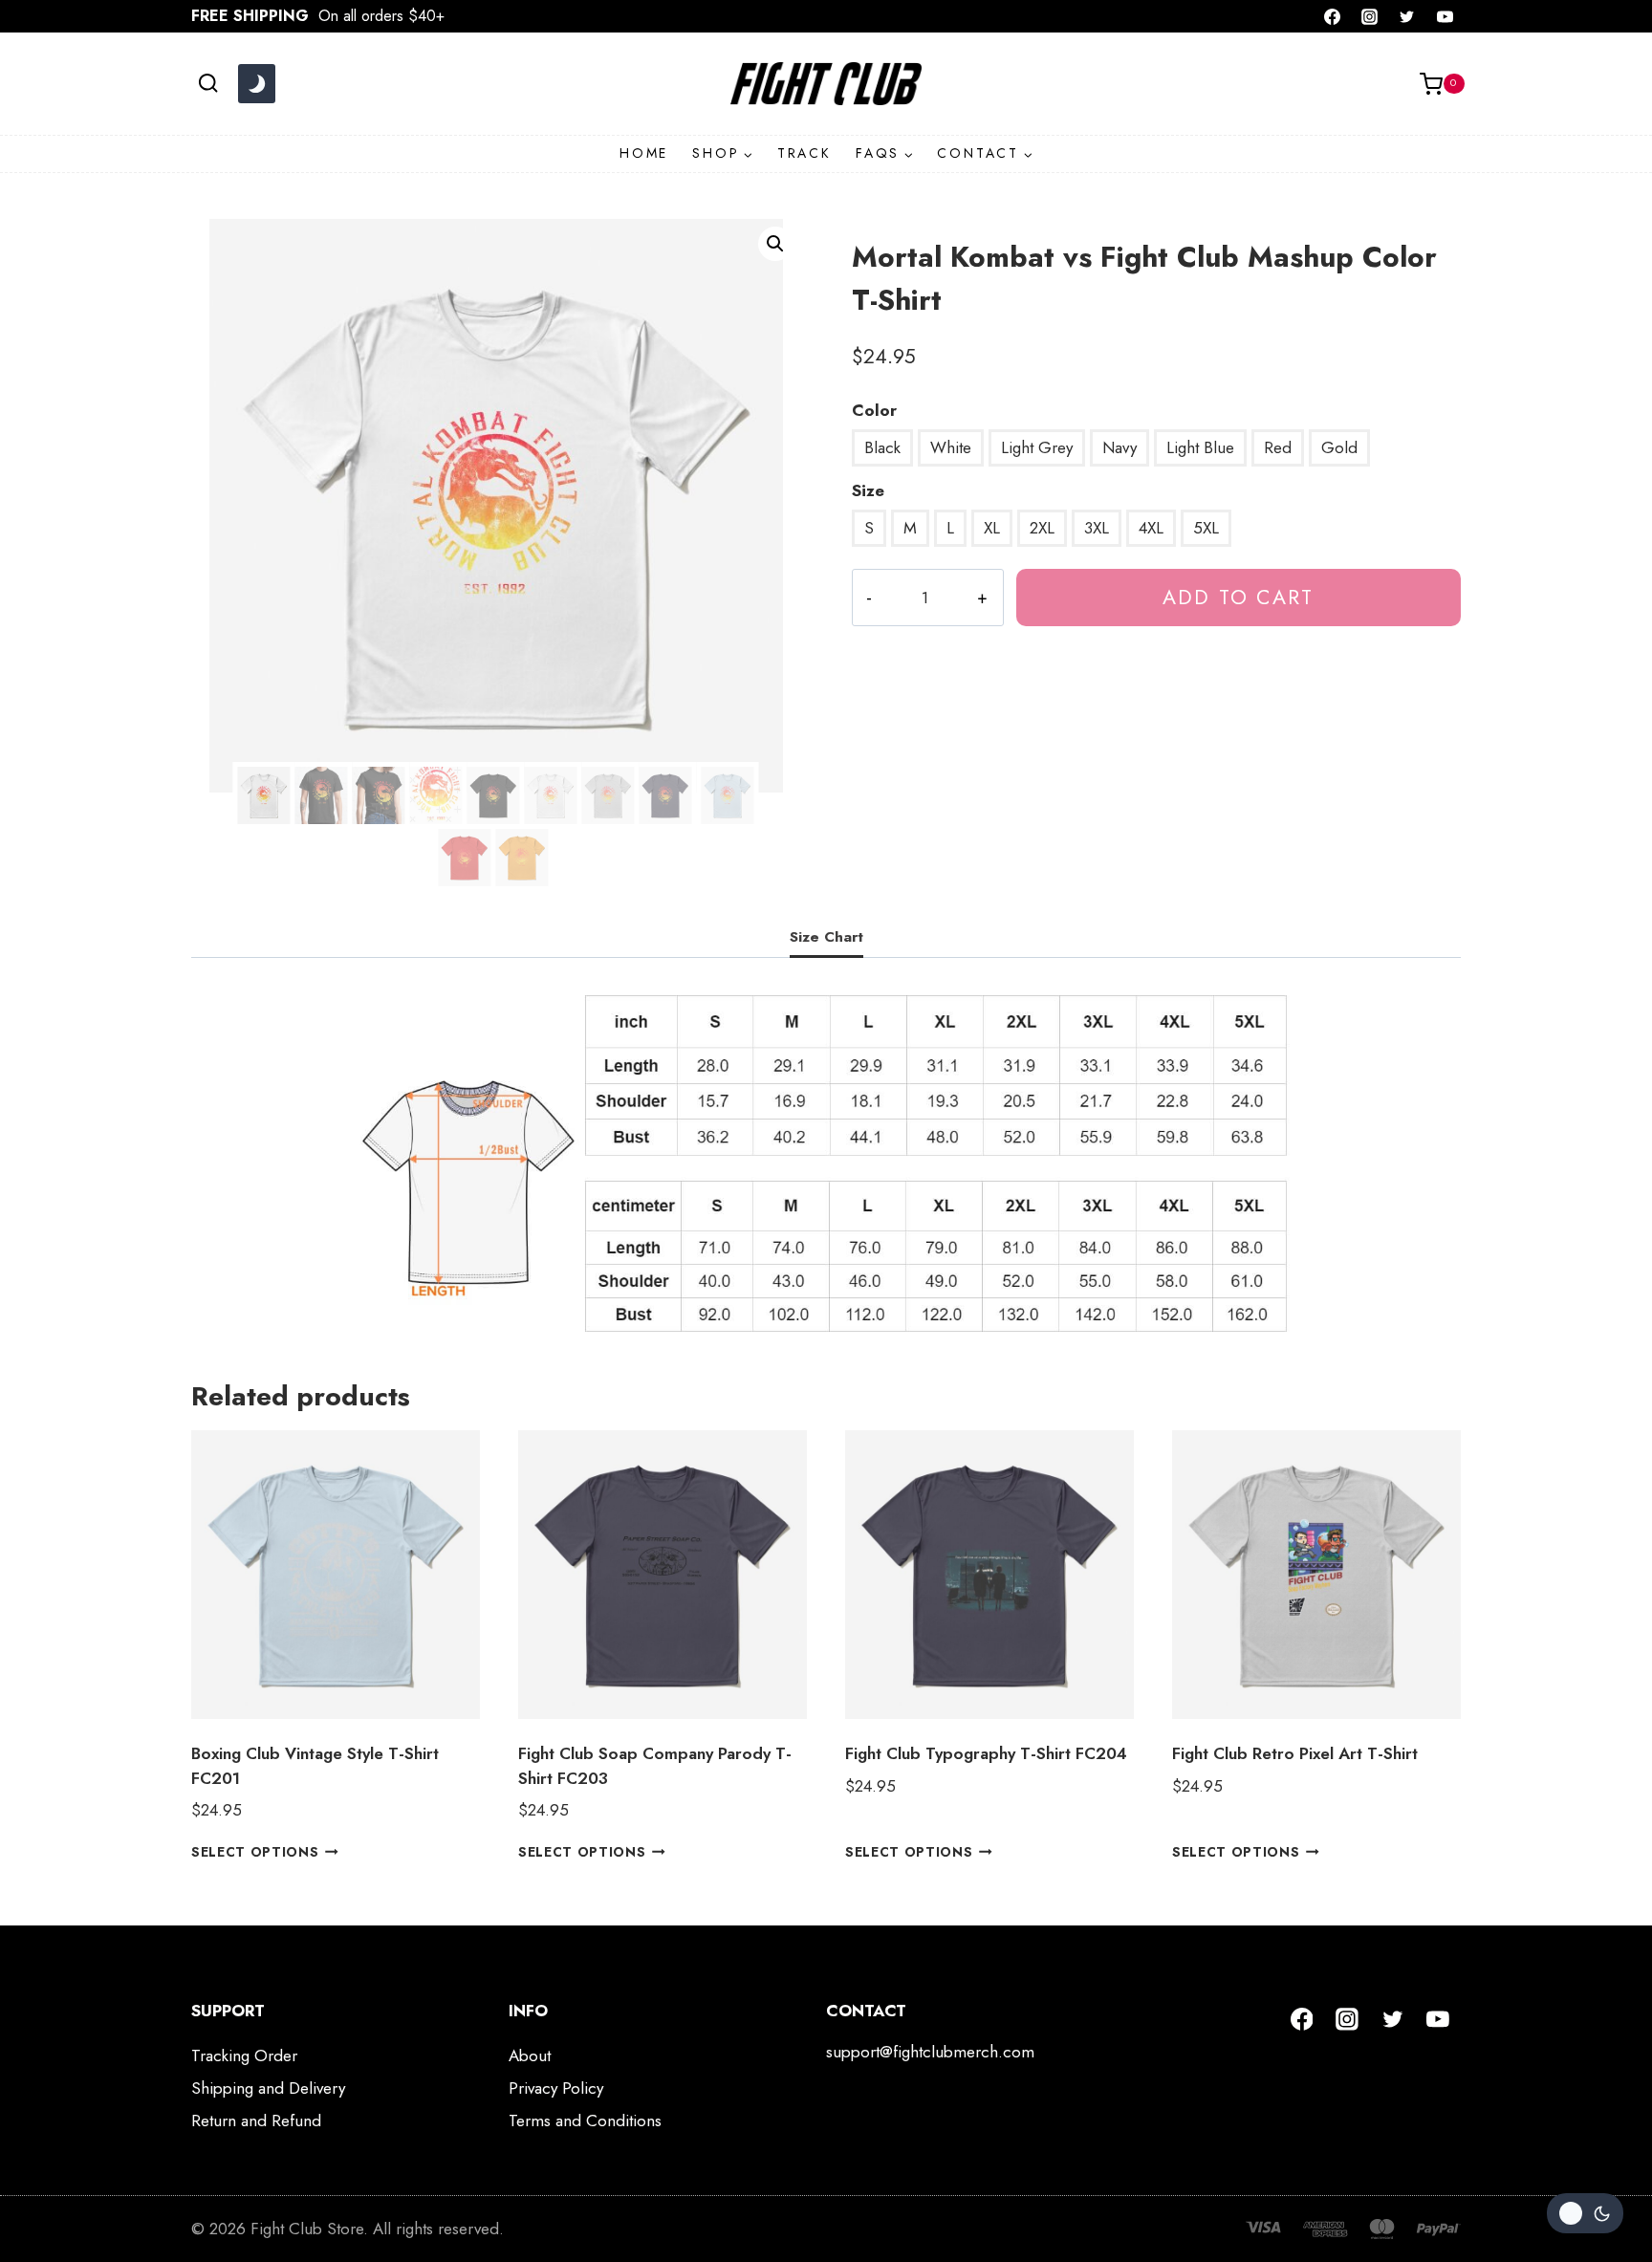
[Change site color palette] (256, 84)
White (951, 447)
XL (992, 528)
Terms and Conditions (585, 2121)
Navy (1119, 447)
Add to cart (1238, 597)
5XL (1206, 528)
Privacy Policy (556, 2088)
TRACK (804, 153)
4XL (1151, 528)
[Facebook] (1333, 16)
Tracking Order (244, 2055)
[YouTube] (1445, 16)
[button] (775, 244)
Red (1278, 447)
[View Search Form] (208, 84)
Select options (255, 1852)
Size (868, 490)
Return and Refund (256, 2121)
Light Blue (1200, 447)
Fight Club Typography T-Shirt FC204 (986, 1753)
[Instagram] (1370, 16)
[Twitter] (1407, 16)
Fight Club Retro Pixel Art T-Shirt (1295, 1753)
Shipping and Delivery (268, 2088)
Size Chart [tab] (826, 937)
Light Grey (1037, 447)
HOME (644, 153)
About (530, 2055)
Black (882, 447)
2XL (1042, 528)
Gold (1339, 447)
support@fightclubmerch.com (930, 2052)
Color (874, 410)
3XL (1097, 528)
